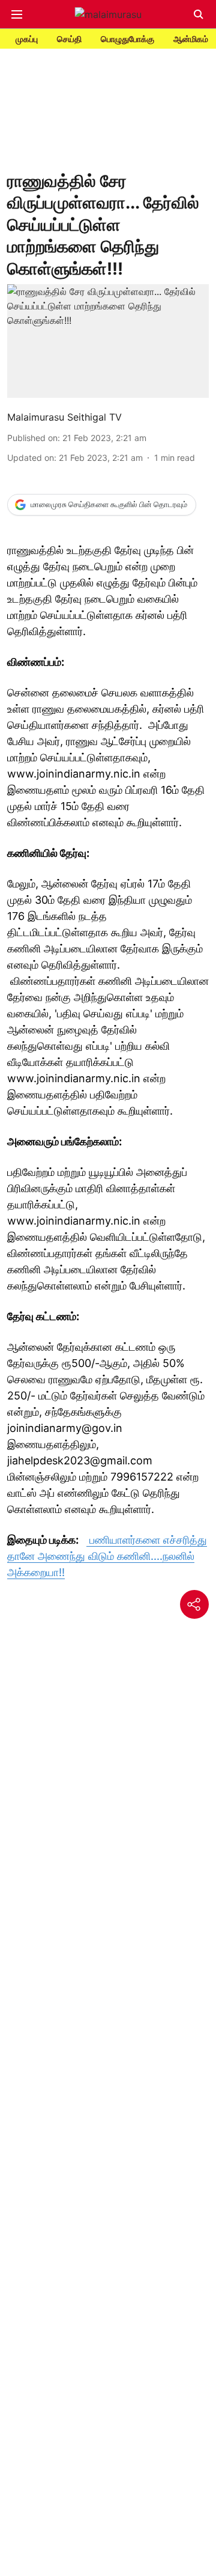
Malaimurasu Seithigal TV (64, 417)
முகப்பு (27, 39)
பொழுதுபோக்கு (127, 39)
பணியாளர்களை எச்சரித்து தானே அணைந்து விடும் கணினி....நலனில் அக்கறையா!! (107, 1556)
